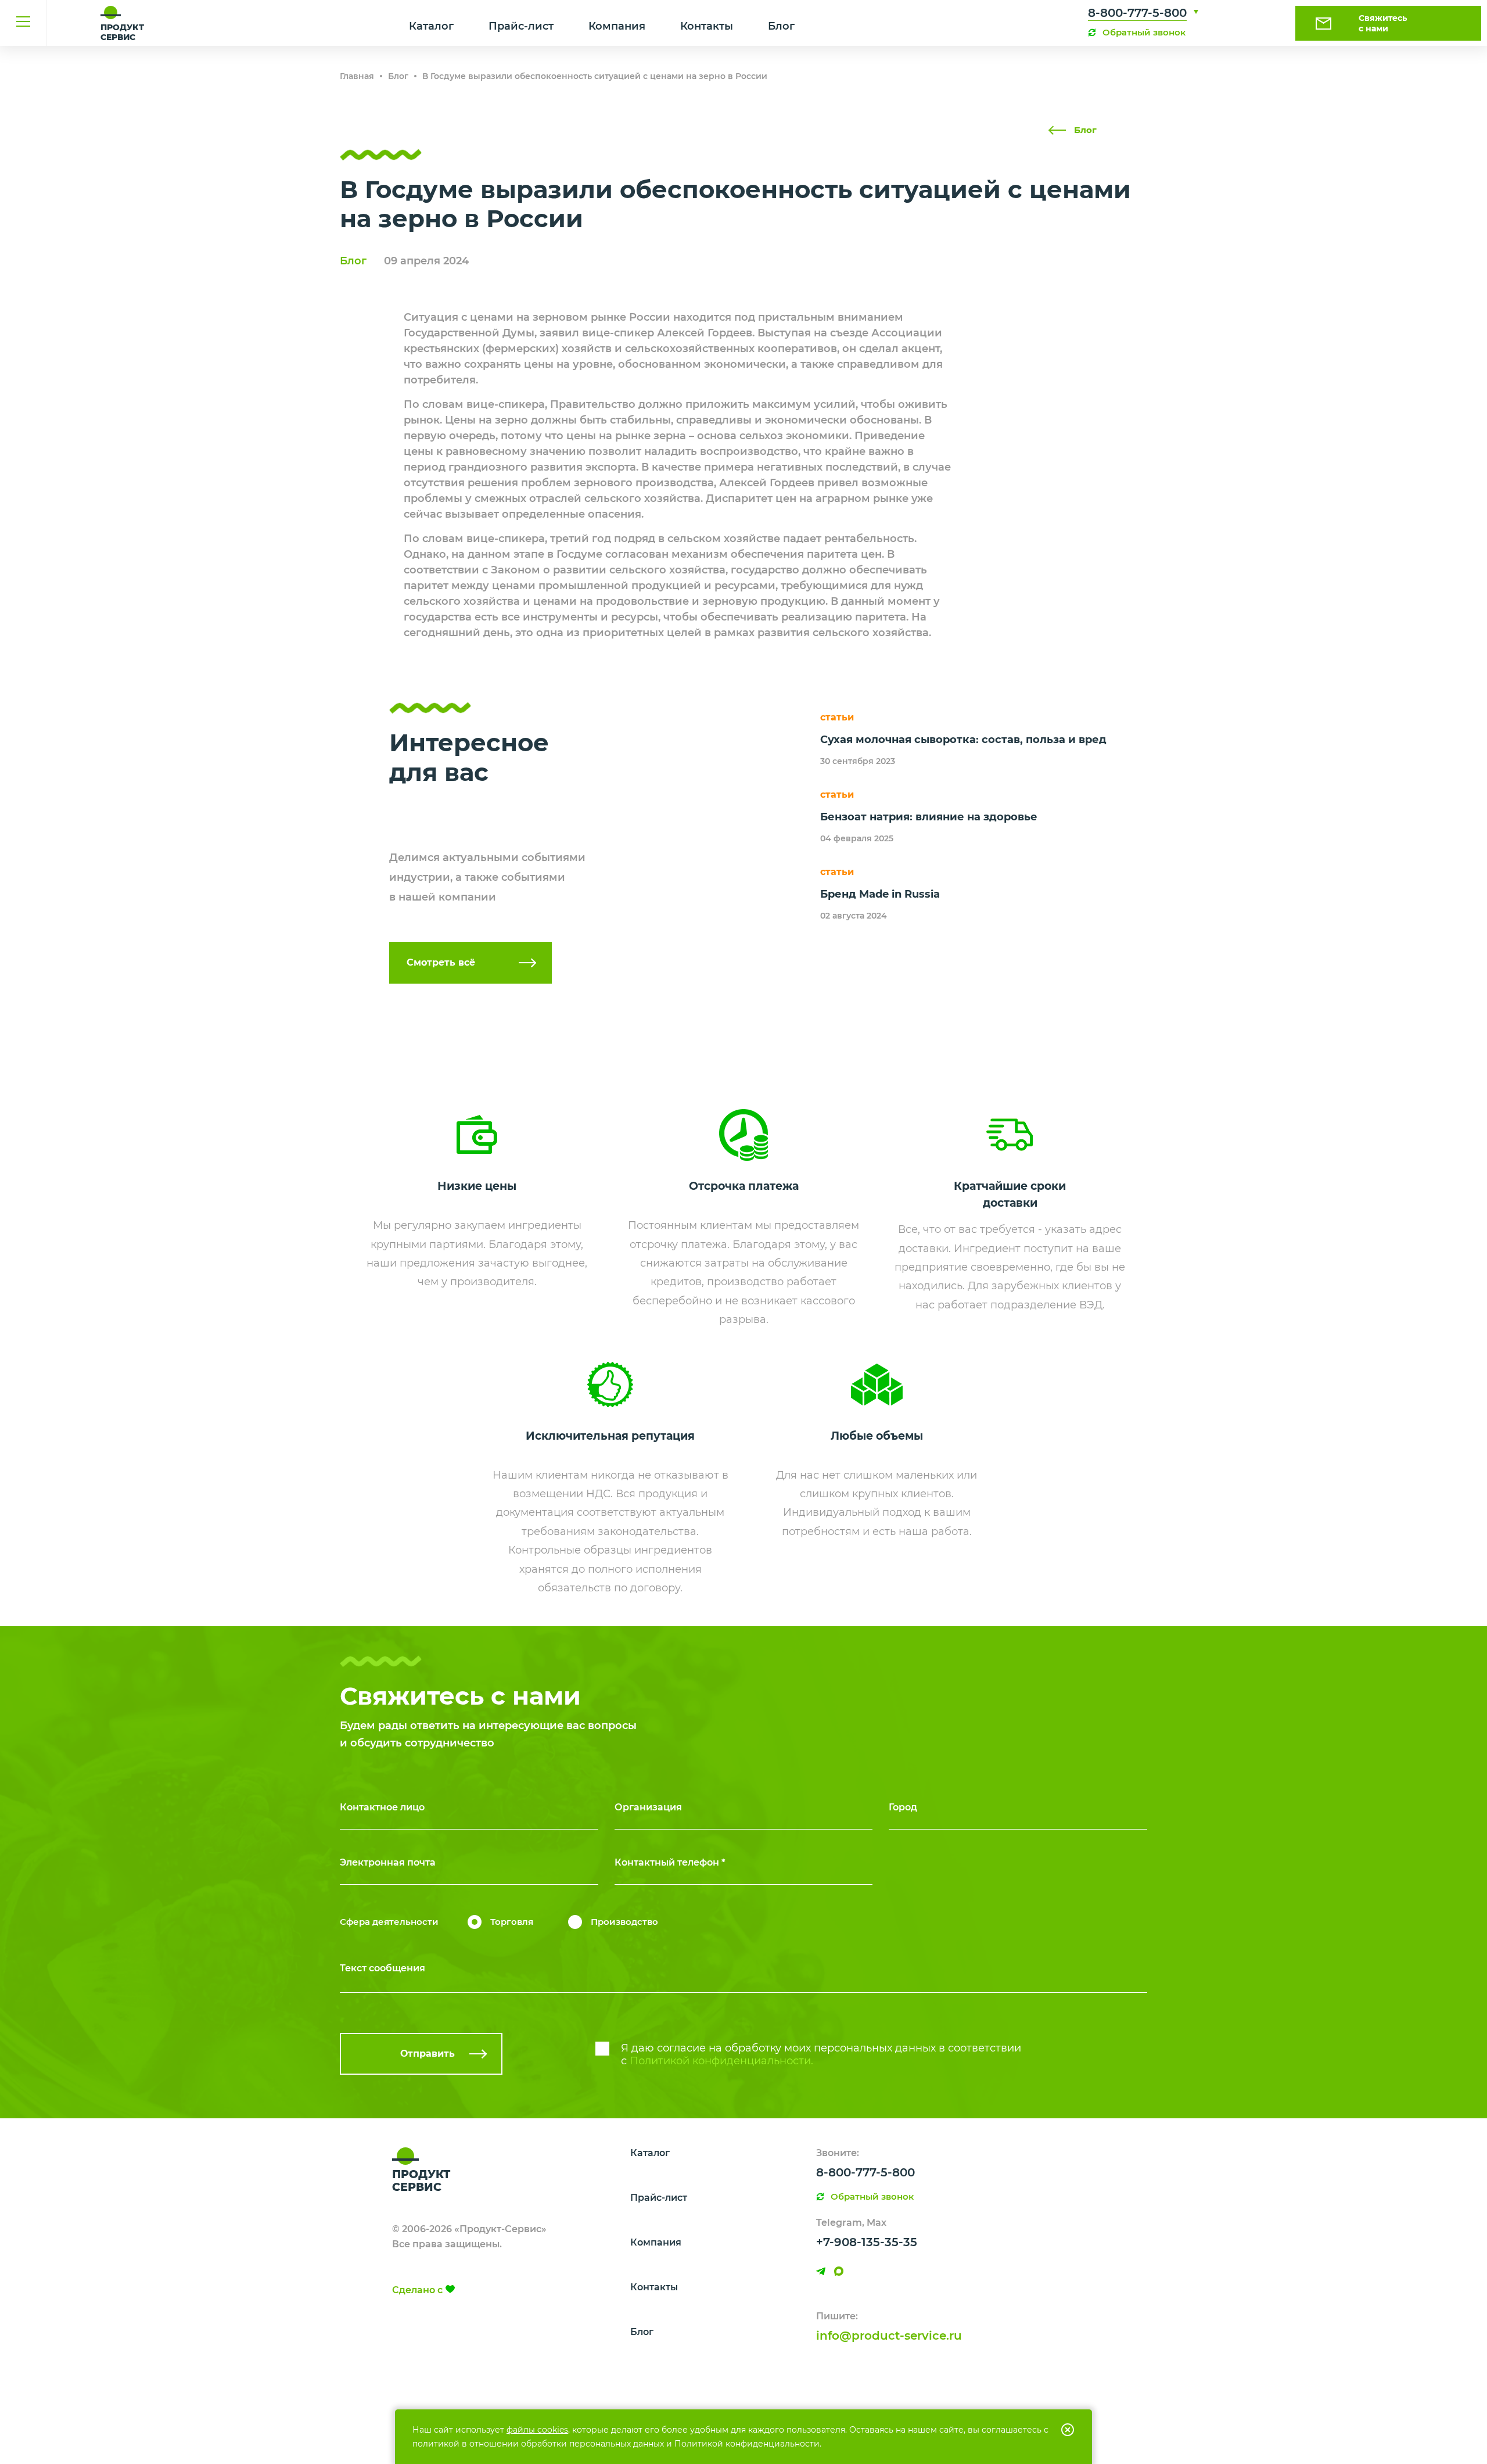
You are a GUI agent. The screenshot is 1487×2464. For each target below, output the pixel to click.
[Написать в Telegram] (821, 2271)
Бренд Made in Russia (880, 894)
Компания (617, 26)
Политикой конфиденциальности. (721, 2061)
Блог (781, 26)
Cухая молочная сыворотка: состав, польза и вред (963, 740)
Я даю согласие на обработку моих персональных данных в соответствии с (821, 2054)
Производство (624, 1922)
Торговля (512, 1922)
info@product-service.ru (889, 2336)
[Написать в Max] (839, 2271)
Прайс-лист (521, 26)
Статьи (837, 717)
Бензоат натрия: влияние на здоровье (929, 817)
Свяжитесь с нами (1383, 23)
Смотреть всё (441, 962)
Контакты (707, 26)
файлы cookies (537, 2430)
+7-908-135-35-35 (867, 2242)
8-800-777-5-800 (1137, 13)
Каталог (431, 26)
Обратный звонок (1144, 32)
